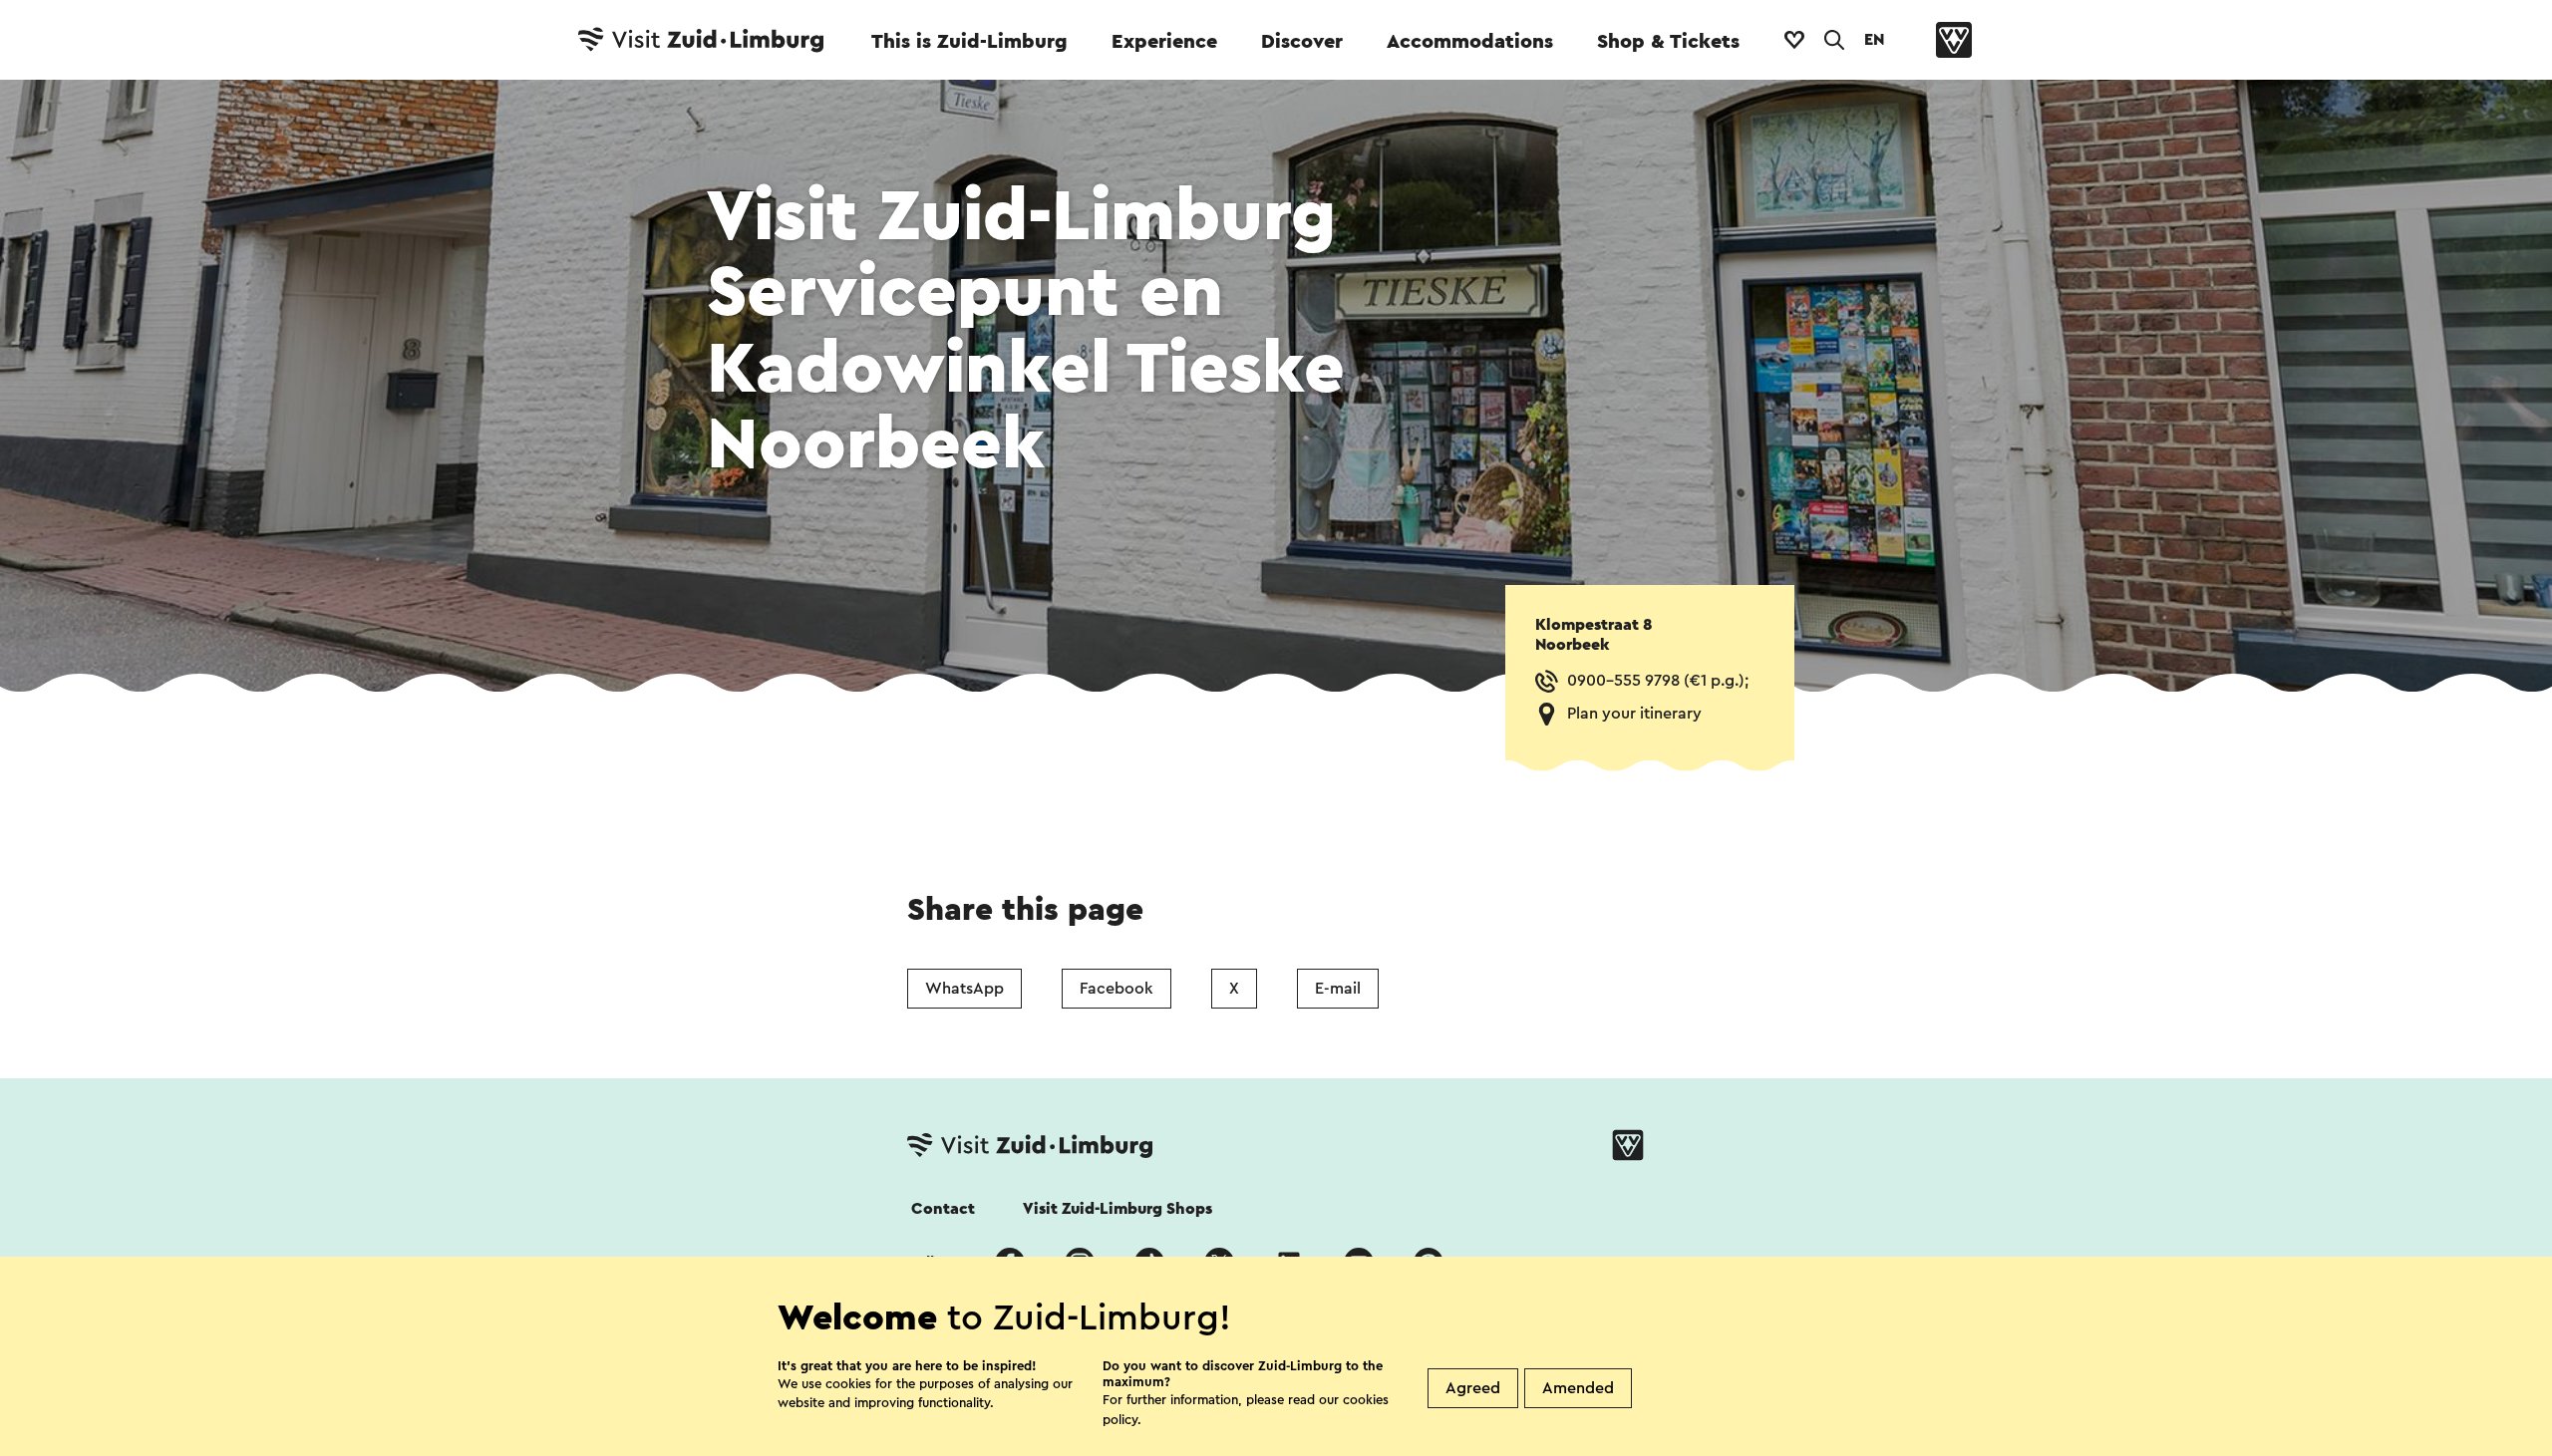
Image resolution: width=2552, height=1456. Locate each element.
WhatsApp (964, 989)
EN (1874, 40)
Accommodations (1470, 42)
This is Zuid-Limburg (969, 42)
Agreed (1473, 1388)
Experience (1164, 42)
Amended (1578, 1388)
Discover (1302, 42)
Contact (943, 1209)
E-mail (1338, 989)
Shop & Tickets (1668, 42)
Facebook (1116, 989)
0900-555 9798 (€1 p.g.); (1658, 681)
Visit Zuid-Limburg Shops (1117, 1209)
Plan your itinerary (1634, 714)
